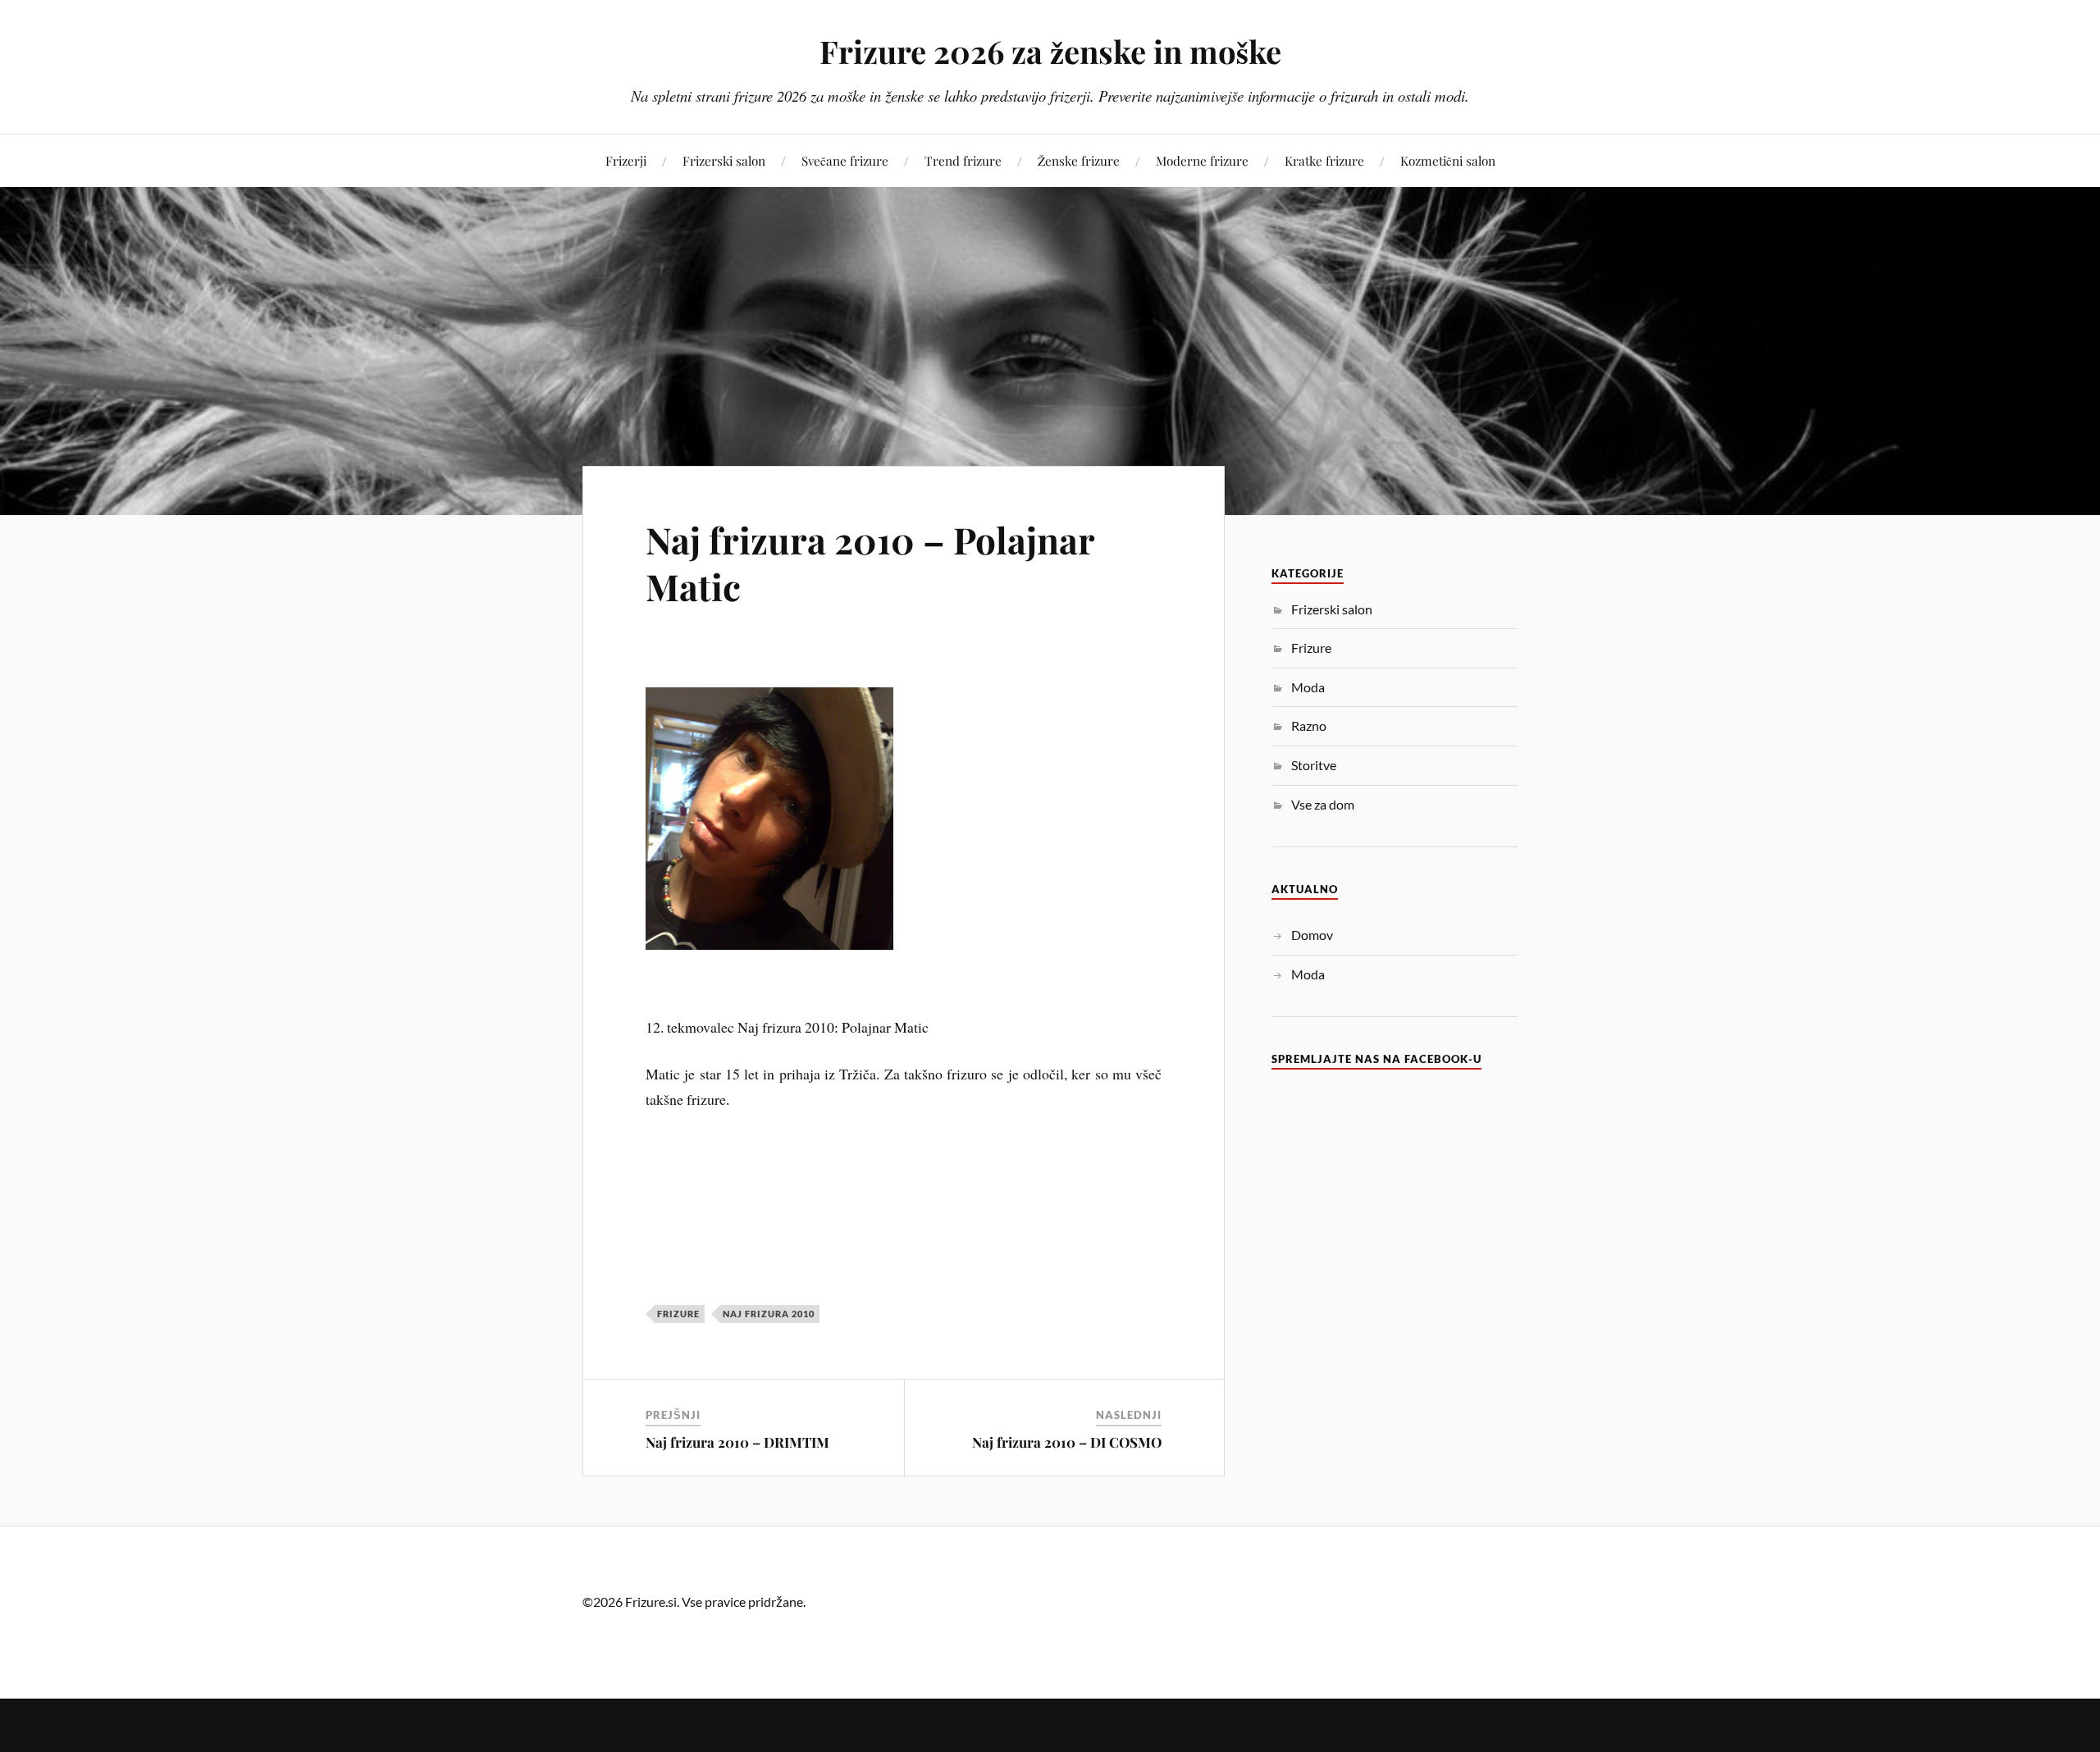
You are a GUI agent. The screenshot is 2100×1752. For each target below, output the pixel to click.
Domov (1312, 935)
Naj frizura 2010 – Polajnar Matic (870, 563)
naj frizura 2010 (769, 1314)
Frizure (678, 1314)
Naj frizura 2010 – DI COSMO (1067, 1442)
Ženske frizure (1079, 160)
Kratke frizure (1324, 160)
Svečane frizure (845, 160)
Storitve (1314, 765)
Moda (1308, 687)
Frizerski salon (724, 160)
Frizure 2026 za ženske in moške (1050, 51)
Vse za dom (1323, 804)
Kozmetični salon (1448, 160)
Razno (1309, 725)
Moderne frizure (1202, 160)
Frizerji (626, 160)
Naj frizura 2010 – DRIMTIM (737, 1442)
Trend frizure (963, 160)
